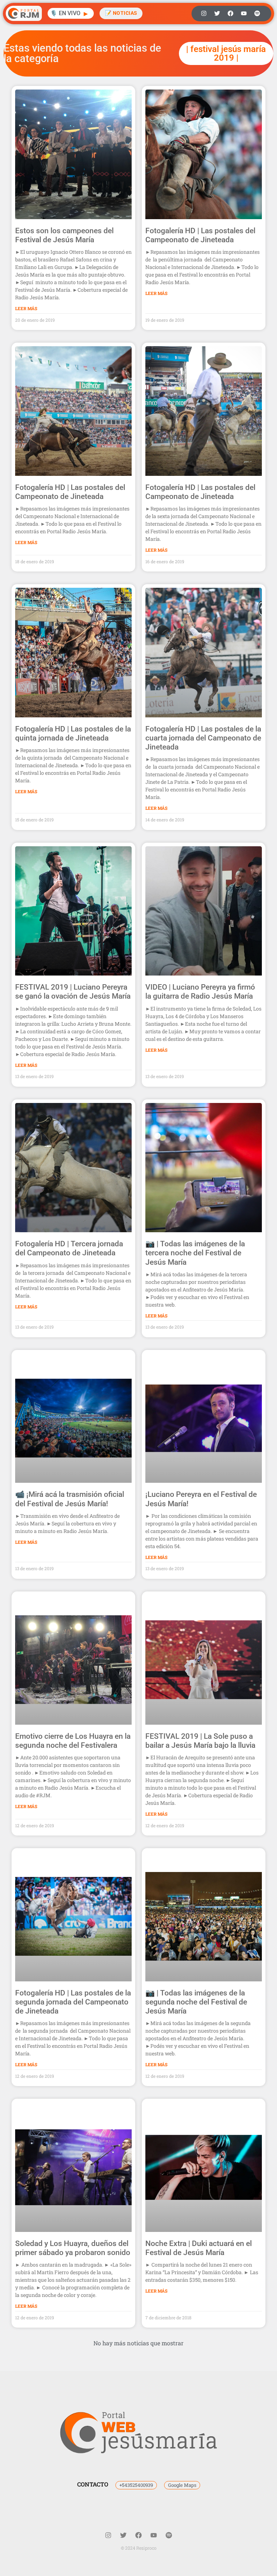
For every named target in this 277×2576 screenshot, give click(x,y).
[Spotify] (257, 13)
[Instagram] (204, 13)
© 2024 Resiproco (139, 2548)
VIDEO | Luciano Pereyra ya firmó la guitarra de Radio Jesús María (200, 992)
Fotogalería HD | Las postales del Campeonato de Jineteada (200, 235)
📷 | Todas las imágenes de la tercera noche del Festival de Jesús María (195, 1253)
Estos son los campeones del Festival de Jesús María (64, 235)
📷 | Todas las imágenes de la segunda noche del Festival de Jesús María (196, 2002)
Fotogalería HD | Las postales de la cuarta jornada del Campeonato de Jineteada (203, 738)
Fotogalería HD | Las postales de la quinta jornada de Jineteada (73, 733)
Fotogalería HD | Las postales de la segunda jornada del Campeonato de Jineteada (73, 2002)
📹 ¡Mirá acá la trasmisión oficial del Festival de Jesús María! (70, 1499)
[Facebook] (230, 13)
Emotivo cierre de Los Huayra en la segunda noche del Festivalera (73, 1741)
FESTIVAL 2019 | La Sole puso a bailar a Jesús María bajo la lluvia (200, 1741)
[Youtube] (244, 13)
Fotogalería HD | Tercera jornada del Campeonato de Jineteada (69, 1248)
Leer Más (26, 308)
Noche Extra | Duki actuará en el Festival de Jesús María (199, 2248)
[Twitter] (217, 13)
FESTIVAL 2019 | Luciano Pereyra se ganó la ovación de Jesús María (73, 992)
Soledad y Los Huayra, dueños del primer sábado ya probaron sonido (73, 2248)
